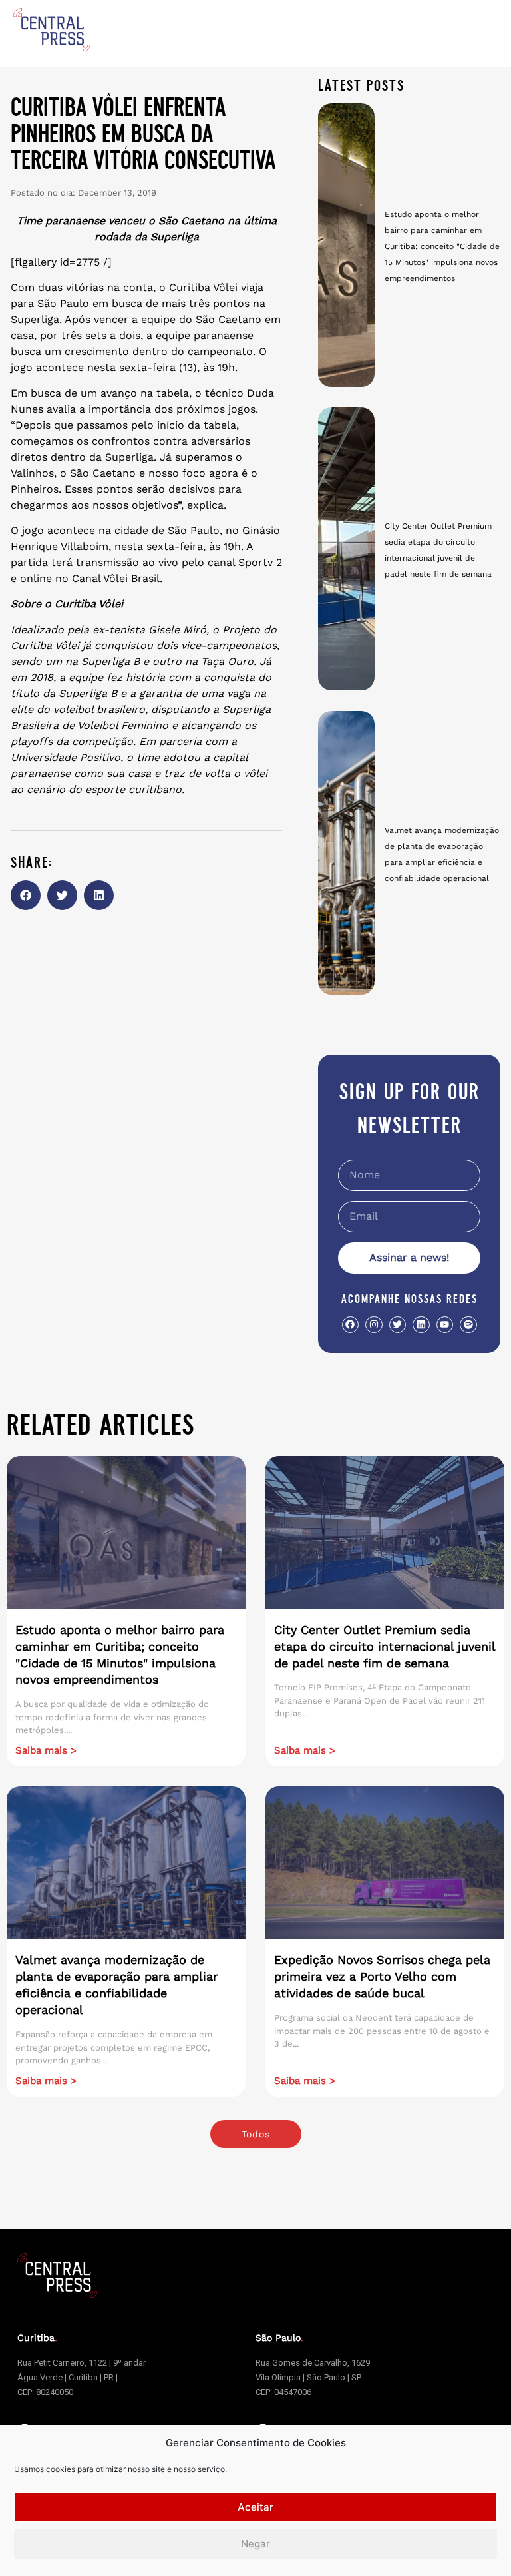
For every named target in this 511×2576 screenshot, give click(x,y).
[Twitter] (398, 1325)
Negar (255, 2544)
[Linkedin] (421, 1325)
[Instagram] (374, 1325)
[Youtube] (445, 1325)
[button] (26, 895)
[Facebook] (350, 1325)
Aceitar (255, 2507)
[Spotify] (468, 1325)
